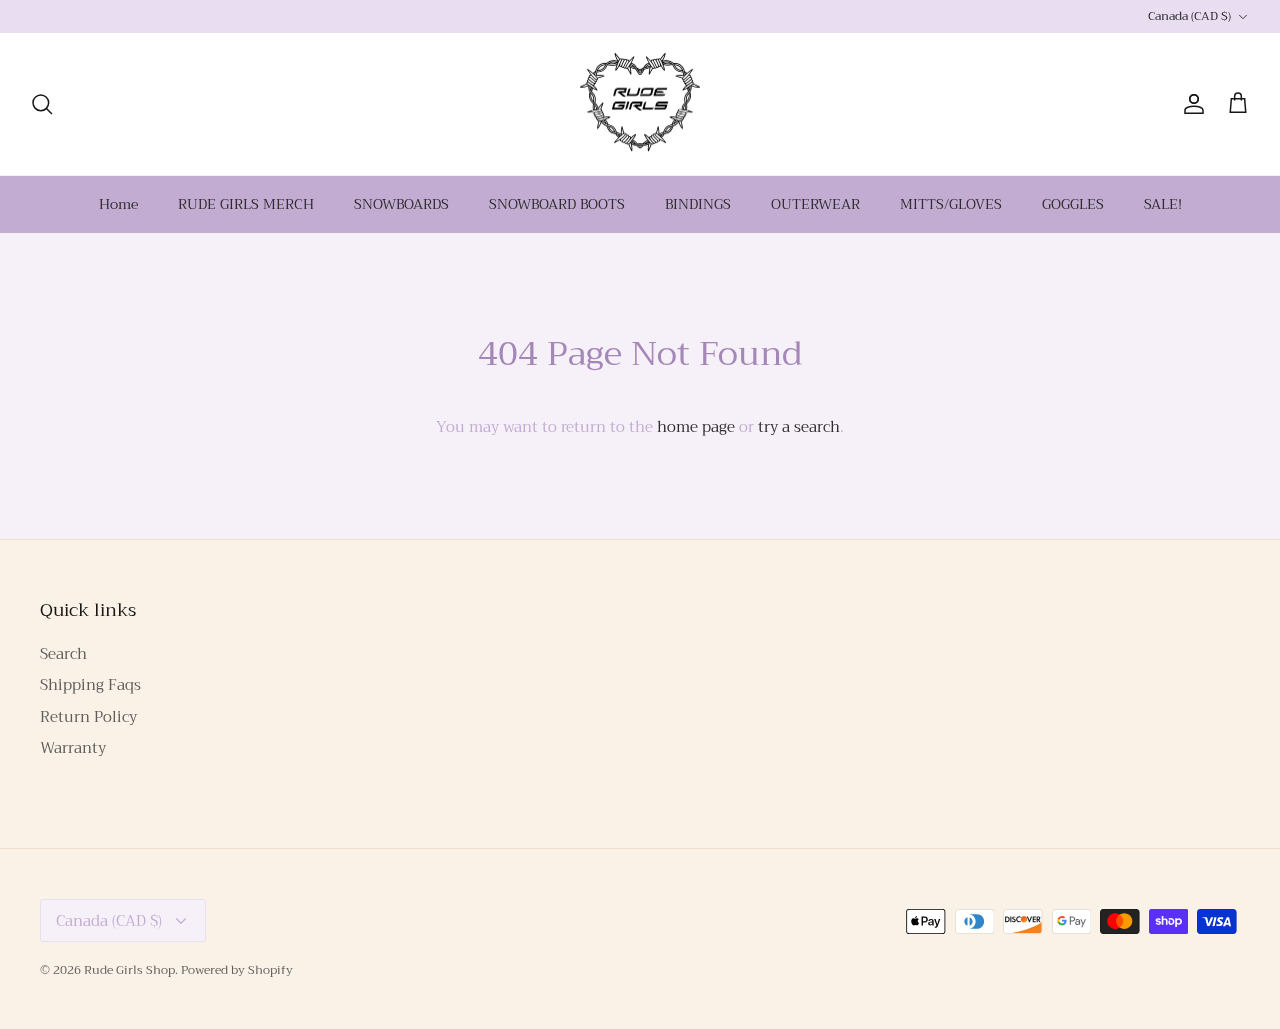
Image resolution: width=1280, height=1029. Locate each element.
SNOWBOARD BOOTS (557, 204)
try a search (799, 427)
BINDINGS (698, 204)
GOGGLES (1073, 204)
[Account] (1190, 104)
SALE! (1163, 204)
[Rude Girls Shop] (640, 104)
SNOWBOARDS (401, 204)
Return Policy (88, 717)
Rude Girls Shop (129, 970)
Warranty (73, 748)
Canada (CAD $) (1189, 16)
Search (63, 654)
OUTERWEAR (815, 204)
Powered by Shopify (237, 970)
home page (696, 427)
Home (118, 204)
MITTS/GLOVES (951, 204)
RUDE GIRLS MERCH (246, 204)
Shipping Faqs (90, 685)
